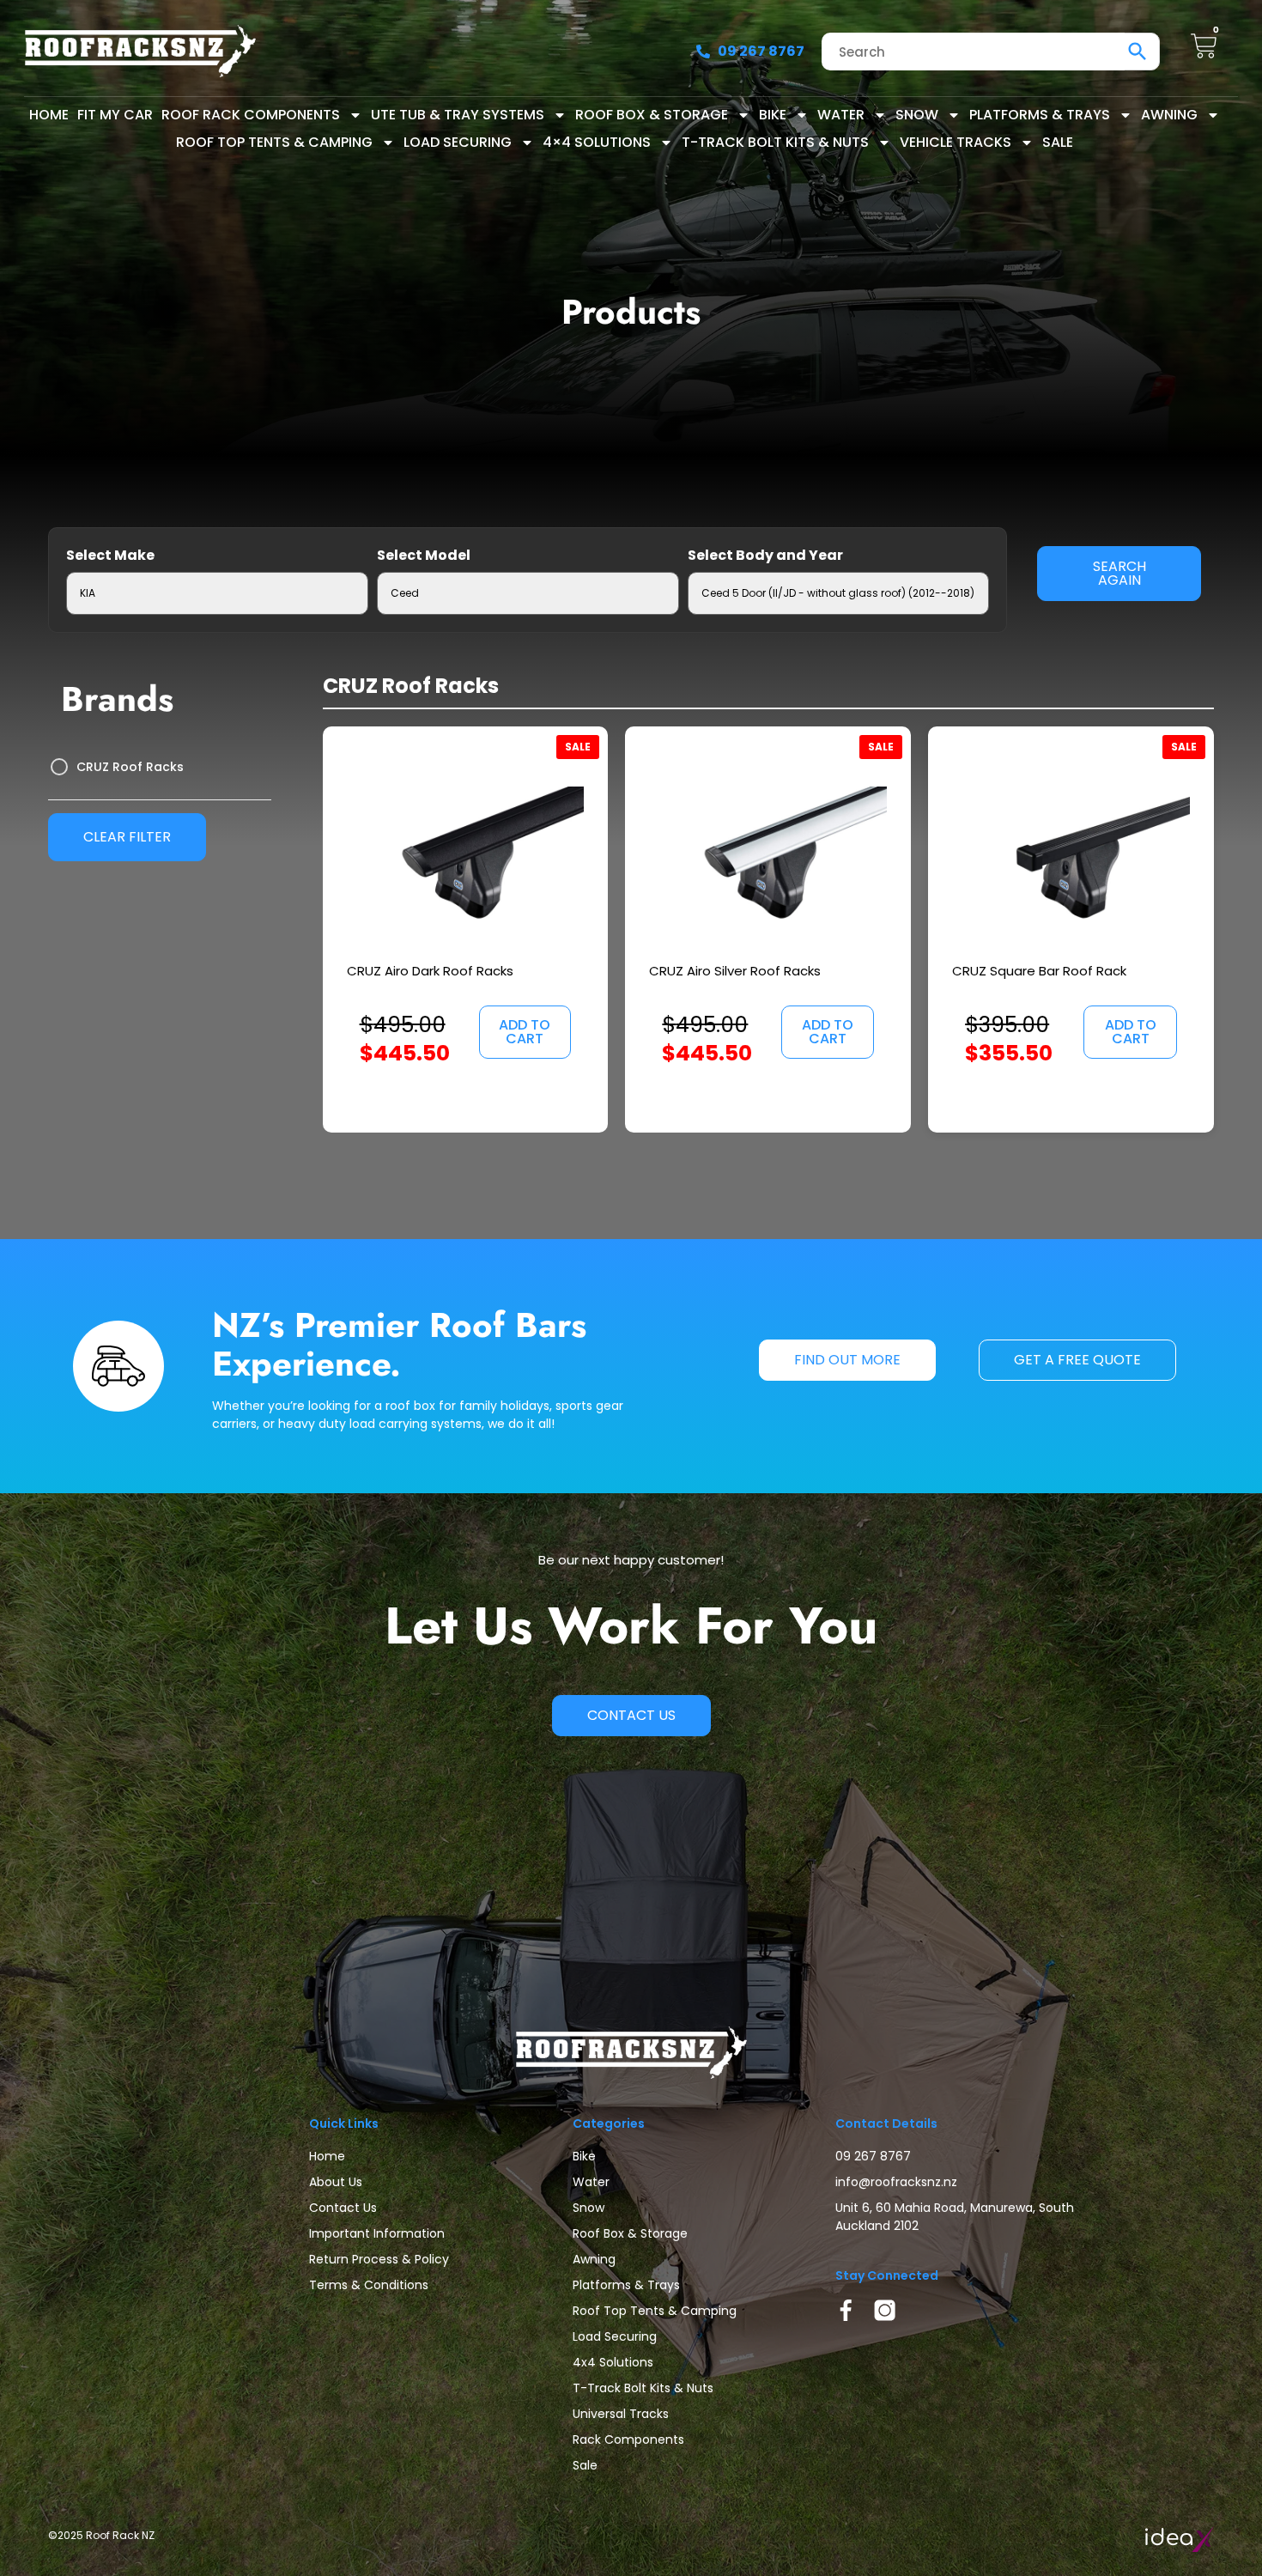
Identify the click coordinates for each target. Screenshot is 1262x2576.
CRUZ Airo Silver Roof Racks (735, 971)
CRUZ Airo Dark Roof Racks (430, 971)
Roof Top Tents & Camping (274, 142)
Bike (773, 115)
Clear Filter (127, 837)
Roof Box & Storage (652, 115)
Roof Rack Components (251, 115)
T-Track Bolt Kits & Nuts (775, 142)
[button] (525, 1032)
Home (49, 115)
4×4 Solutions (597, 142)
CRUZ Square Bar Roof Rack (1039, 971)
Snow (917, 115)
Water (841, 115)
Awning (1169, 115)
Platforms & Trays (1040, 115)
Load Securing (458, 142)
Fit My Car (115, 115)
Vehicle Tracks (956, 142)
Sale (1058, 142)
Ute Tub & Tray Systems (458, 115)
